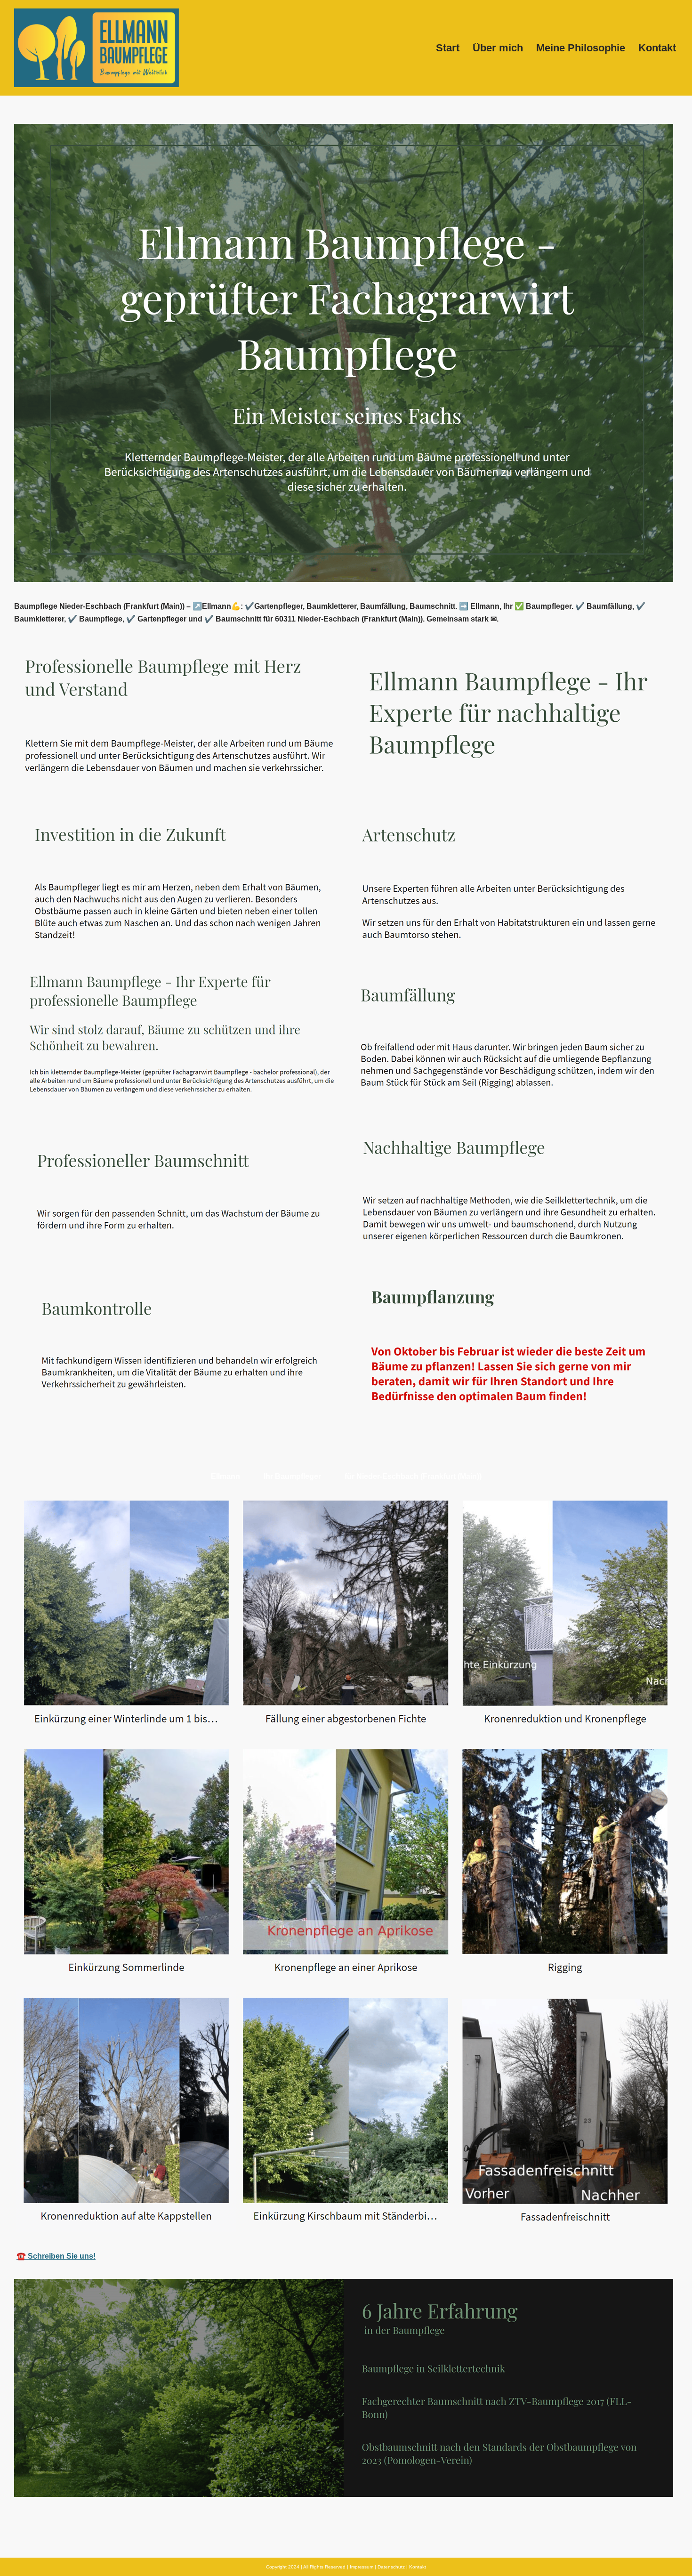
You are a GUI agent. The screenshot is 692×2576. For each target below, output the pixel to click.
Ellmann (225, 1476)
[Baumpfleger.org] (97, 48)
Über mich (498, 48)
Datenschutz (391, 2567)
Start (448, 48)
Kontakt (657, 48)
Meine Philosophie (581, 48)
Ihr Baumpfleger (292, 1476)
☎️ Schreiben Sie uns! (56, 2256)
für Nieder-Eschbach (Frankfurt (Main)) (413, 1476)
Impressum (362, 2567)
